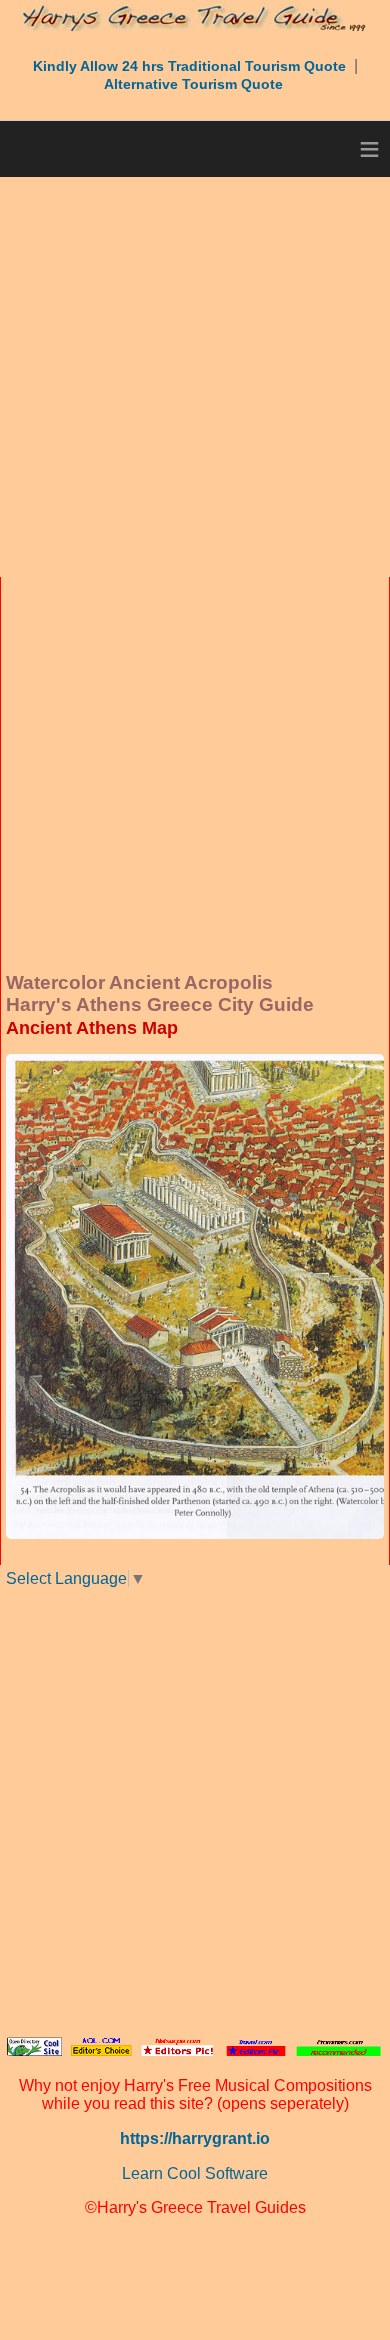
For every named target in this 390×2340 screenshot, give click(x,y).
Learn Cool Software (195, 2173)
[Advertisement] (195, 377)
